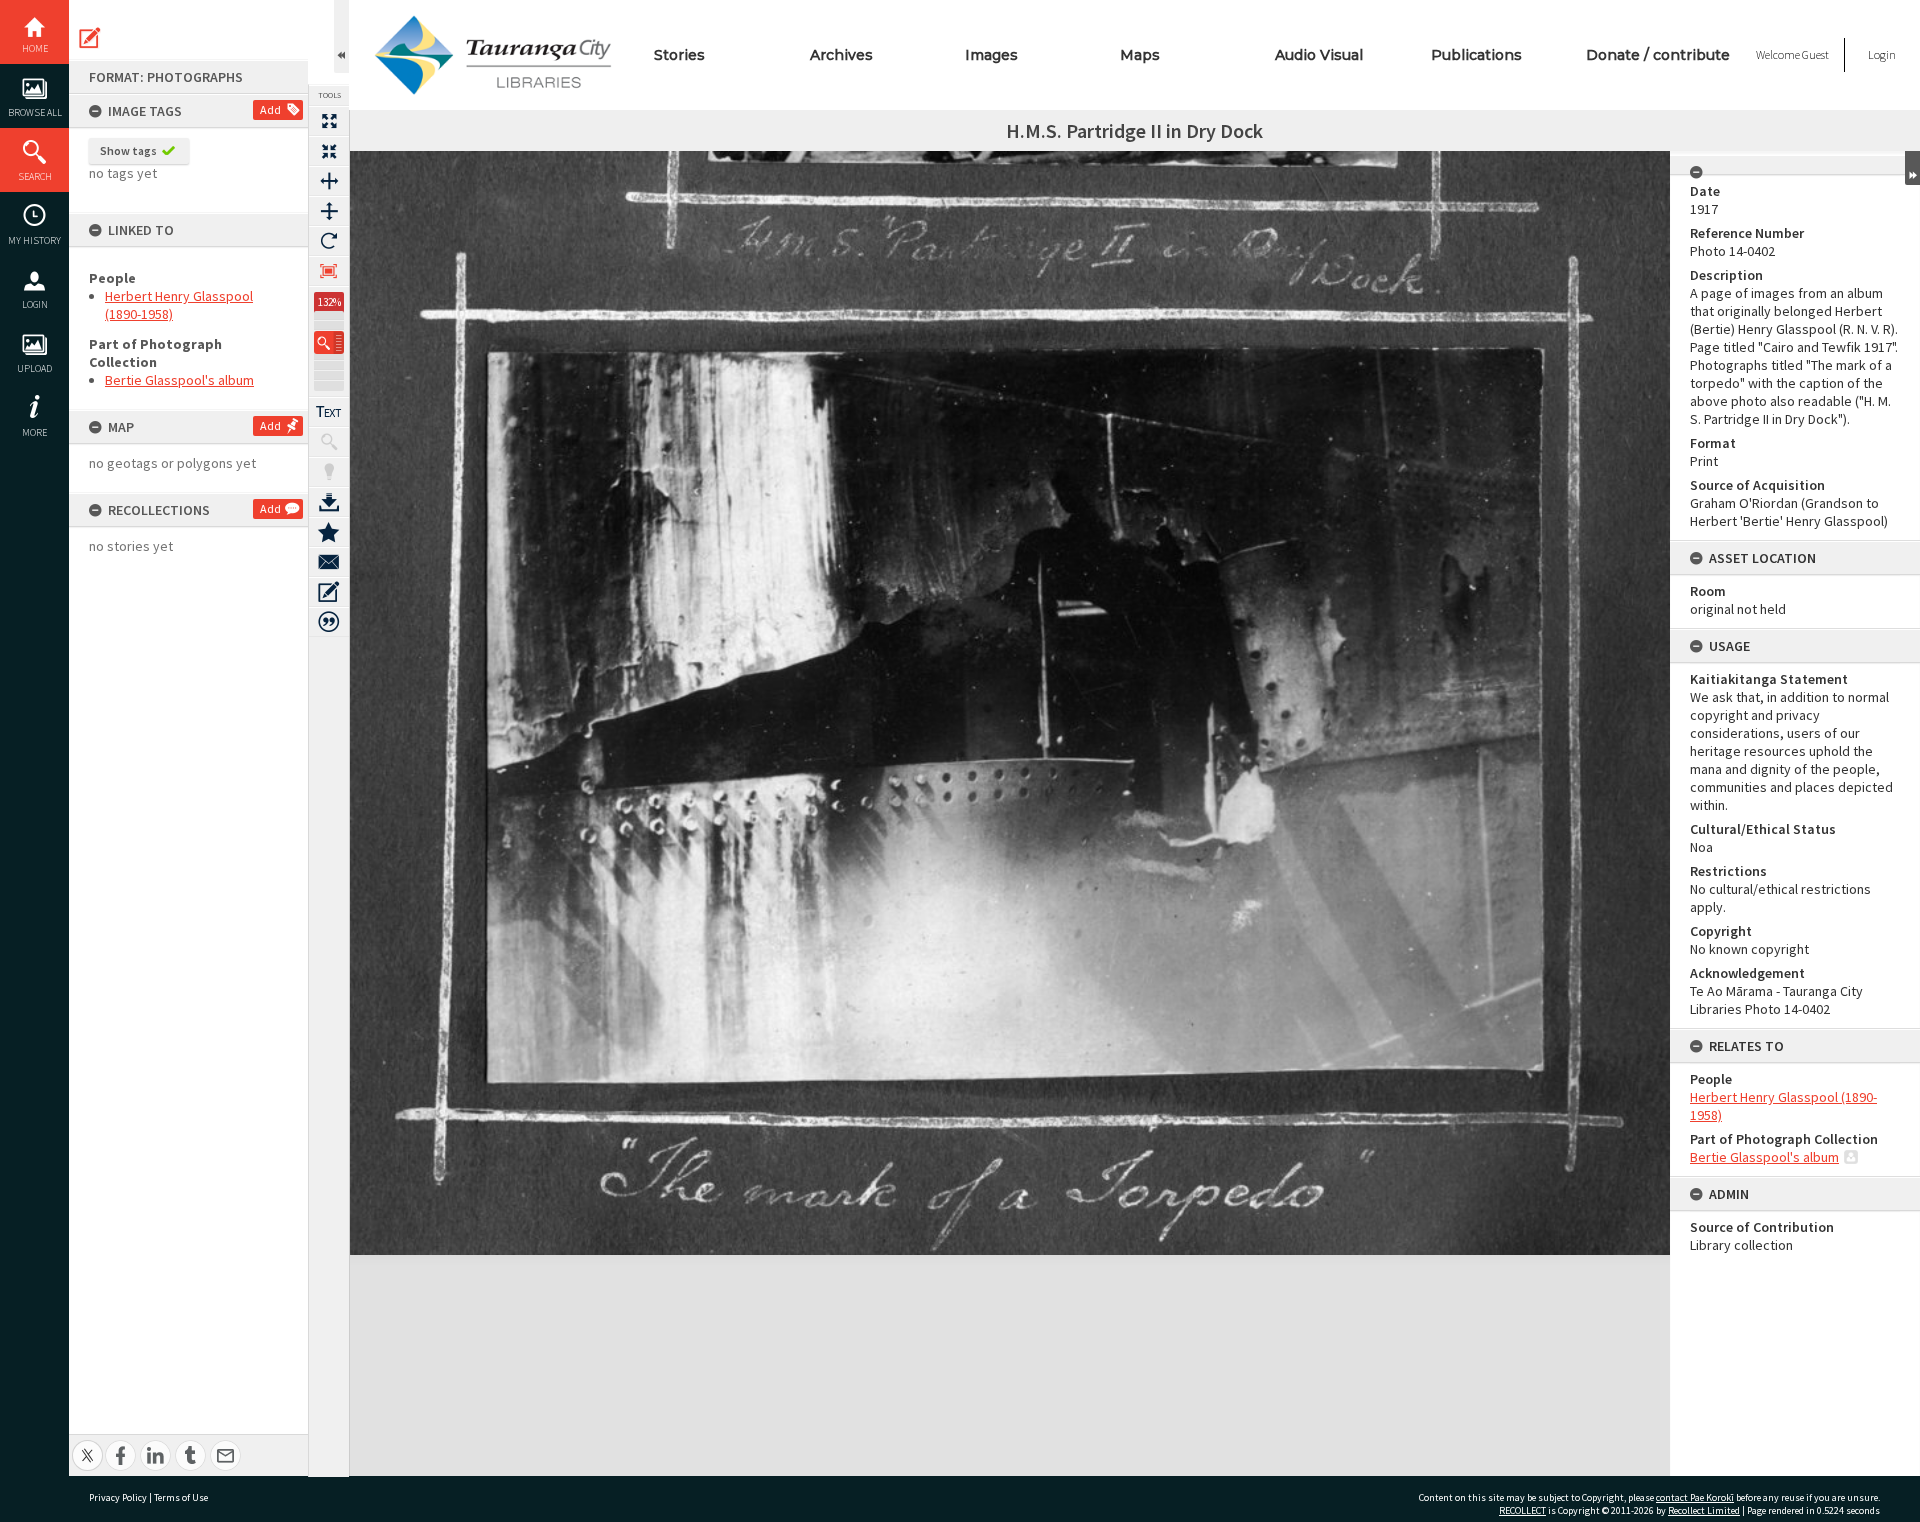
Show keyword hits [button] (329, 442)
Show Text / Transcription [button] (329, 412)
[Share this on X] (87, 1444)
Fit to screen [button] (329, 151)
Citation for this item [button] (329, 622)
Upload (34, 368)
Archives (841, 55)
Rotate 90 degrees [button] (329, 241)
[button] (329, 342)
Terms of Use (181, 1497)
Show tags (128, 150)
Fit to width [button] (329, 181)
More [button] (34, 432)
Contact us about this (329, 562)
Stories (679, 55)
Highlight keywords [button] (329, 472)
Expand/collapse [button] (1912, 168)
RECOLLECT (1522, 1510)
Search (35, 176)
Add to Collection (329, 532)
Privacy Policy (118, 1497)
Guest (1815, 54)
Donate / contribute (1658, 55)
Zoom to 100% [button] (329, 271)
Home (35, 48)
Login (35, 304)
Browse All (35, 112)
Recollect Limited (1704, 1510)
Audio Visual (1319, 55)
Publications (1476, 55)
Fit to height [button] (329, 211)
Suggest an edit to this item (90, 38)
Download (329, 502)
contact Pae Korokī (1695, 1497)
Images (991, 55)
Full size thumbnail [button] (329, 121)
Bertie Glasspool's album (179, 380)
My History (34, 240)
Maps (1140, 55)
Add (270, 109)
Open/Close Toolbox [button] (341, 36)
